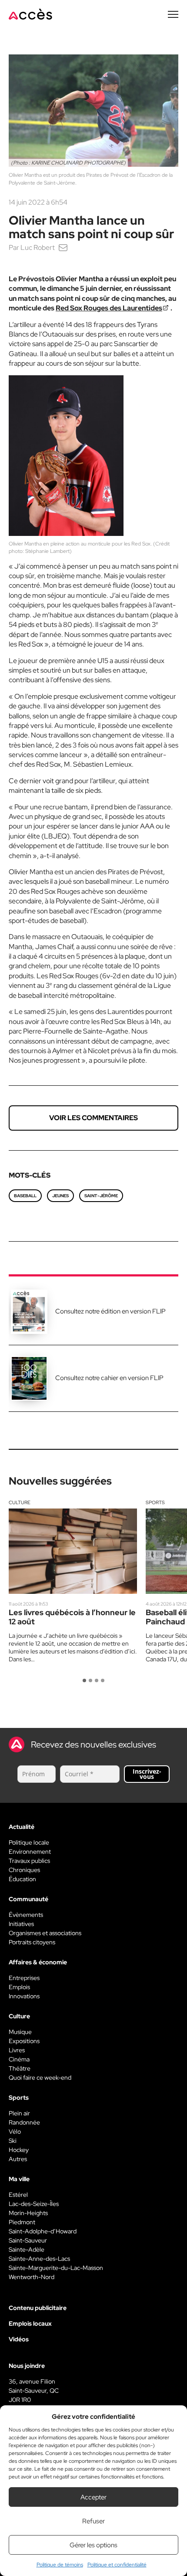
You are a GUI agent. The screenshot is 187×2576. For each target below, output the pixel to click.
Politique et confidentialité (117, 2565)
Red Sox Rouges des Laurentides (109, 308)
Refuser (93, 2521)
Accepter (93, 2497)
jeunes (60, 1196)
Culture (20, 1502)
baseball (25, 1196)
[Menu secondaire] (173, 14)
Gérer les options (93, 2545)
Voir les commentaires (93, 1118)
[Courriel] (63, 247)
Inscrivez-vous (147, 1774)
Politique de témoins (60, 2565)
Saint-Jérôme (101, 1196)
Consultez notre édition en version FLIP (110, 1311)
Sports (155, 1502)
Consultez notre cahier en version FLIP (109, 1378)
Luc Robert (38, 247)
